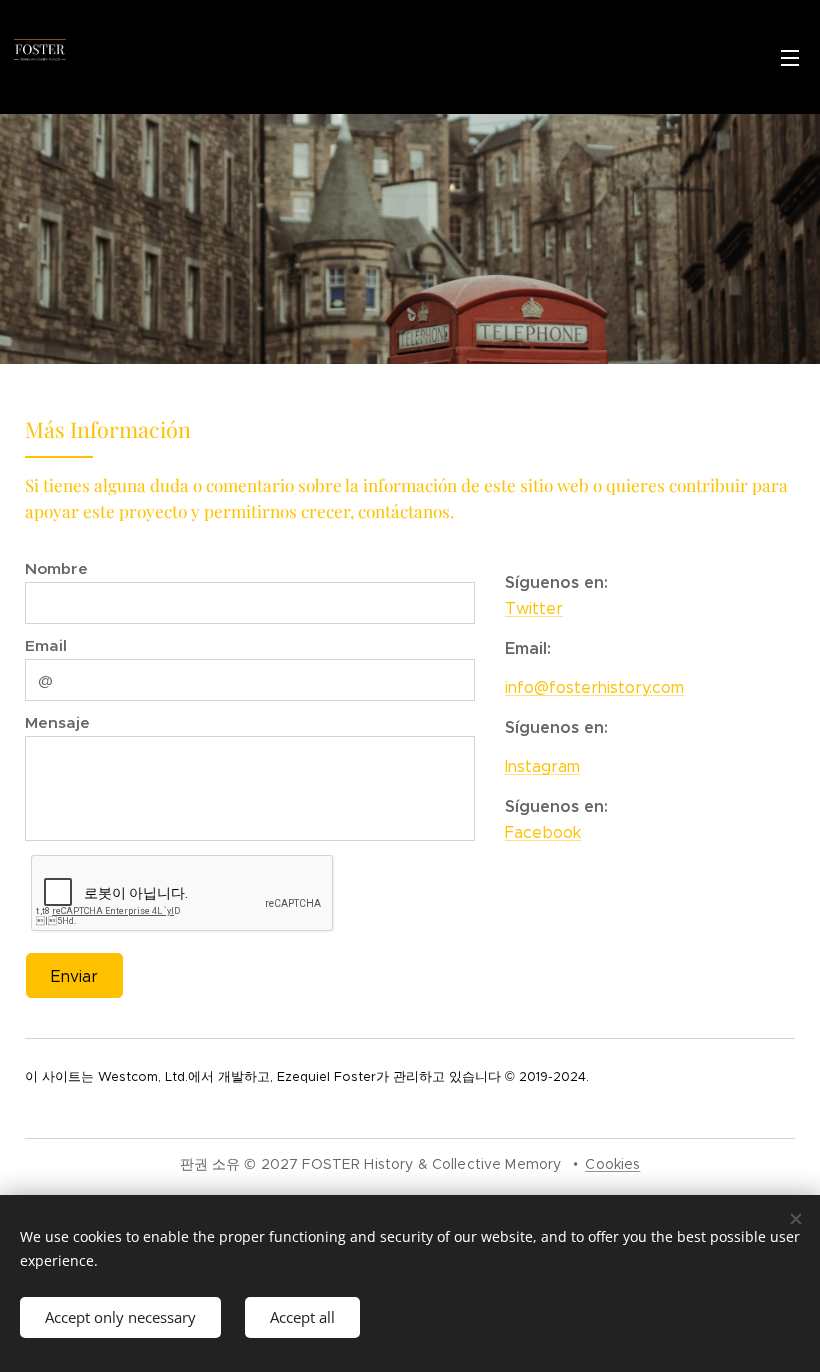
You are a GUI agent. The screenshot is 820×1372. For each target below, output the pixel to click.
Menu (790, 57)
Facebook (543, 832)
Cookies (612, 1164)
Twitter (534, 608)
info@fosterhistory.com (594, 687)
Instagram (542, 766)
